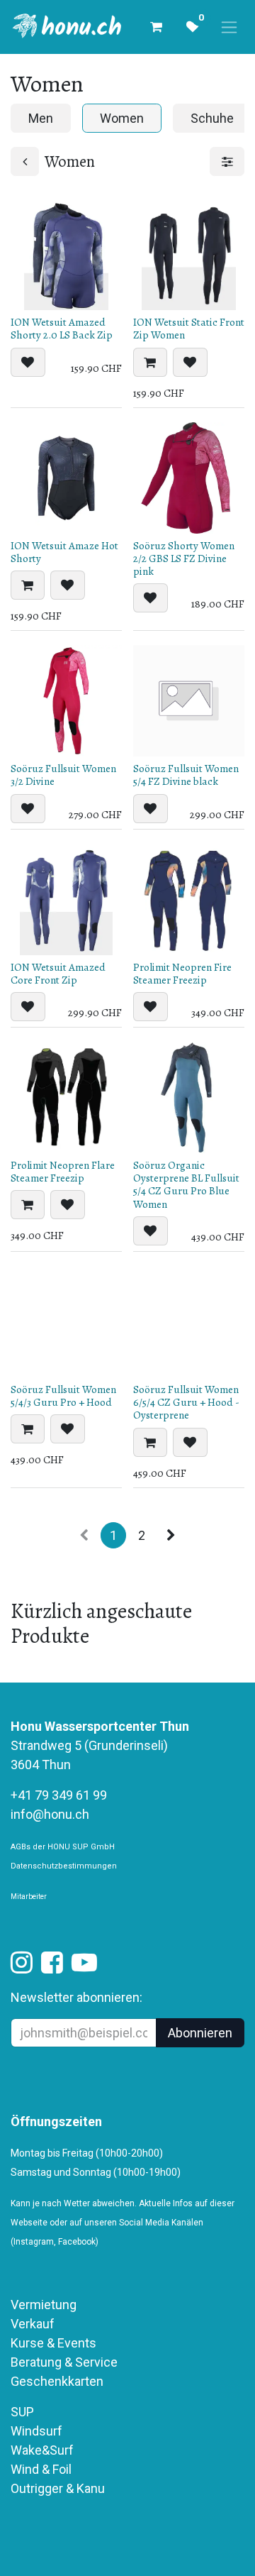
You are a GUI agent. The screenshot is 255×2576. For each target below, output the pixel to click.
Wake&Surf (42, 2450)
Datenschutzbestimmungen (64, 1866)
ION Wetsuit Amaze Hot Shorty (64, 552)
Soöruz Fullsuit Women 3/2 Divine (63, 775)
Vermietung (44, 2305)
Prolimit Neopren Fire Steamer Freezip (182, 974)
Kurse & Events (53, 2343)
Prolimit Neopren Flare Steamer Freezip (63, 1172)
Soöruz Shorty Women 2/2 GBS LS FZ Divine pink (184, 558)
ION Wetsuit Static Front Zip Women (189, 329)
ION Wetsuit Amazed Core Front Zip (58, 974)
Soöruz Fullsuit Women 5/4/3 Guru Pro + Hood (63, 1396)
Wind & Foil (41, 2469)
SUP (22, 2412)
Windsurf (36, 2431)
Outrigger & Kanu (59, 2488)
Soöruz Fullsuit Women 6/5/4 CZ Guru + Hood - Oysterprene (186, 1402)
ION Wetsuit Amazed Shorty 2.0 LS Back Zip (62, 329)
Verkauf (33, 2324)
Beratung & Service (64, 2362)
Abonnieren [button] (200, 2033)
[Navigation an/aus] (229, 27)
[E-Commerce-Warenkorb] (156, 27)
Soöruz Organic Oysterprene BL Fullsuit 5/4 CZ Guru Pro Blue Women (186, 1185)
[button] (28, 362)
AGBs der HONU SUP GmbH (63, 1847)
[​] (22, 1967)
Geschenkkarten (57, 2381)
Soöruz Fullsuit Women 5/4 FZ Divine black (186, 775)
